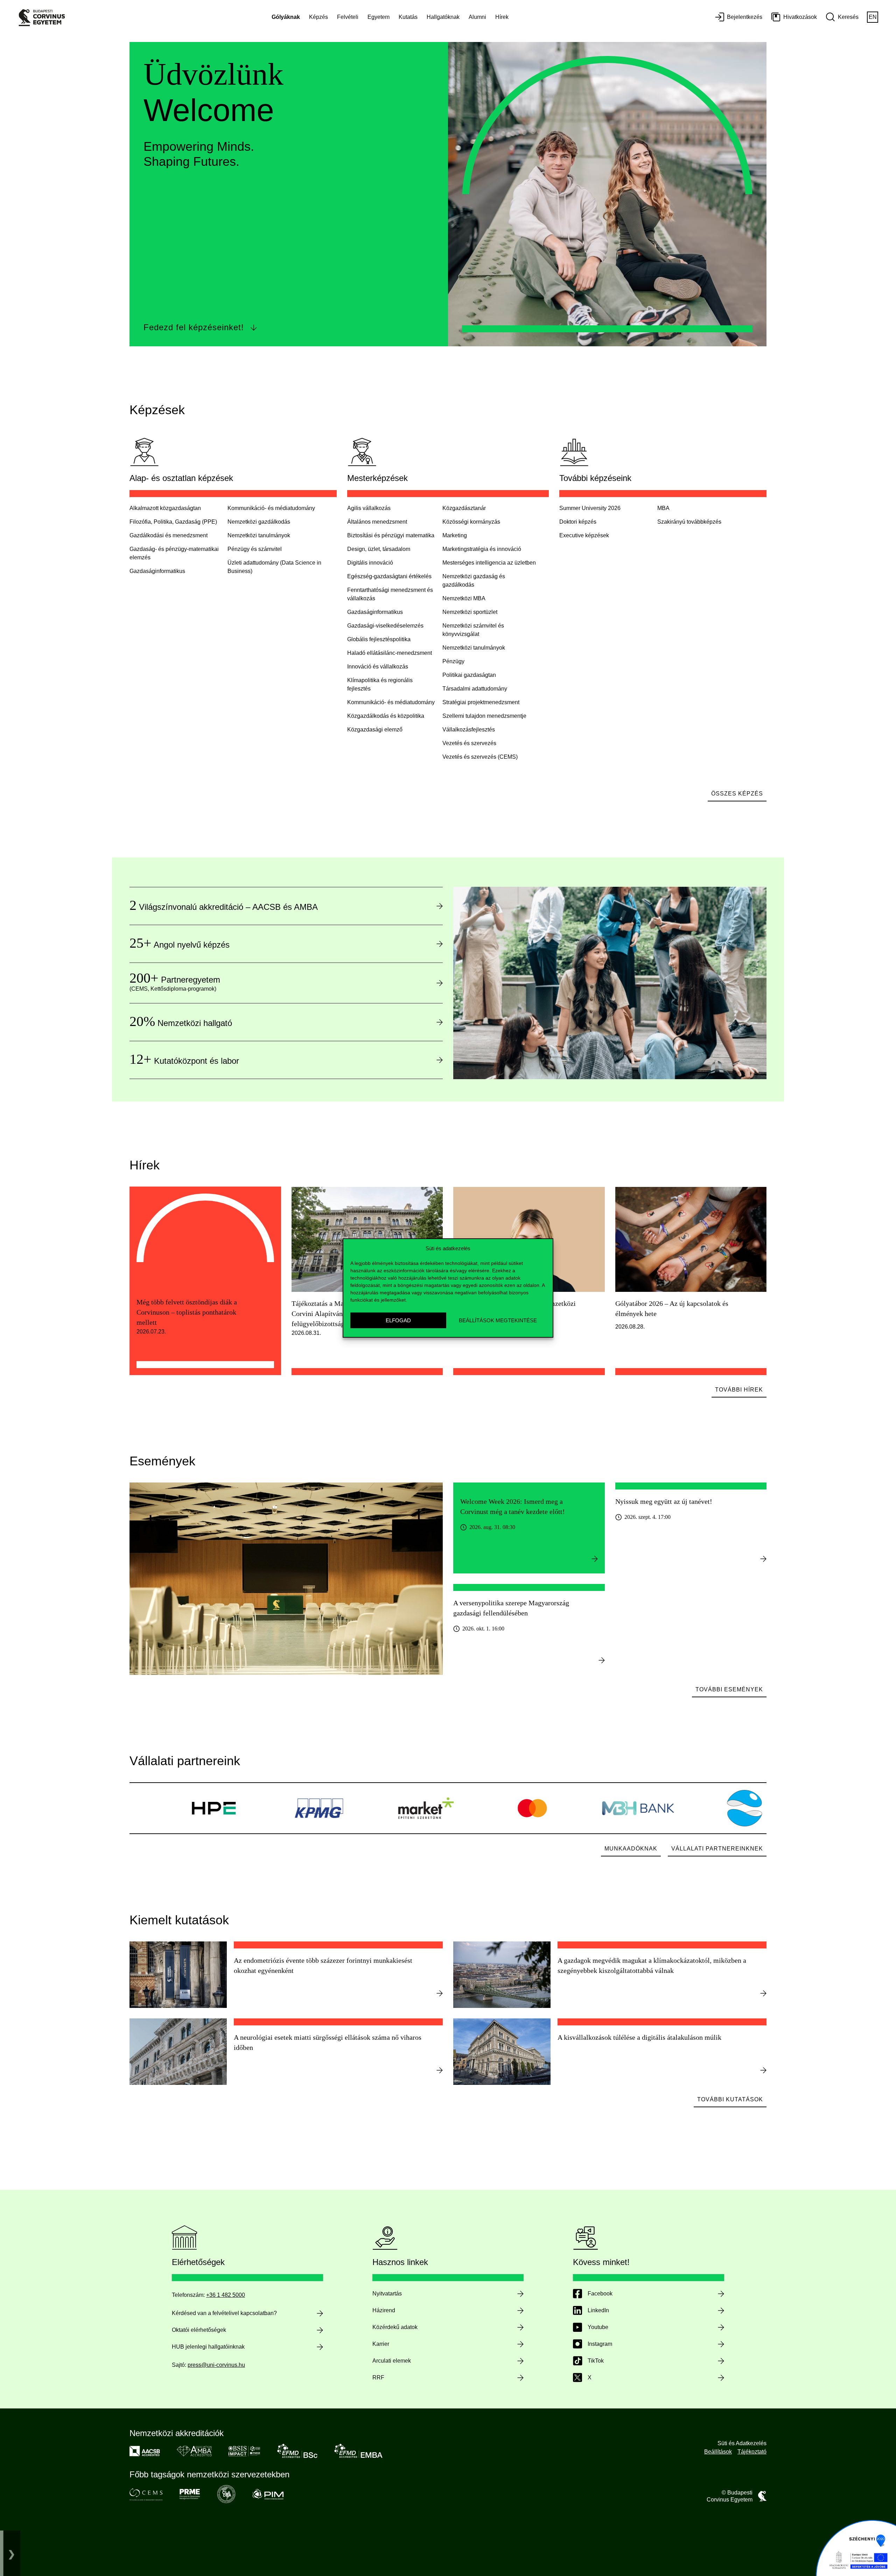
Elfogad (398, 1320)
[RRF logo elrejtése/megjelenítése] (12, 2553)
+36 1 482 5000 (226, 2295)
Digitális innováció (370, 563)
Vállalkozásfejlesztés (469, 730)
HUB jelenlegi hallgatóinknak (208, 2347)
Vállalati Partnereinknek (717, 1849)
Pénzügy (453, 661)
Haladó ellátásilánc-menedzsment (390, 653)
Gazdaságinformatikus (375, 612)
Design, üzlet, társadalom (379, 549)
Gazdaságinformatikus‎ (157, 571)
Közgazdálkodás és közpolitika (386, 716)
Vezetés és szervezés (469, 743)
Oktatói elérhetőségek (199, 2330)
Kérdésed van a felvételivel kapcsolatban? (224, 2313)
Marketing (455, 535)
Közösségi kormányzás (471, 522)
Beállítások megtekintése (498, 1320)
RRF (378, 2377)
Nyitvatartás (387, 2294)
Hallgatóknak (443, 17)
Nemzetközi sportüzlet (470, 612)
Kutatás (408, 17)
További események (729, 1689)
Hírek (502, 17)
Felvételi (348, 17)
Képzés (318, 17)
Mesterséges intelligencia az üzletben (489, 563)
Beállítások (718, 2452)
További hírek (739, 1390)
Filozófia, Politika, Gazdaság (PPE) (173, 522)
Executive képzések (584, 535)
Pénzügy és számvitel (255, 549)
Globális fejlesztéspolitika (379, 639)
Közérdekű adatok (395, 2327)
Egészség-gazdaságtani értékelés (389, 576)
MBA (663, 508)
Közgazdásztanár (464, 508)
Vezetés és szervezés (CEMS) (480, 757)
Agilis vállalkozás (369, 508)
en (873, 17)
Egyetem (379, 17)
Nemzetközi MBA (464, 598)
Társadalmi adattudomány (475, 689)
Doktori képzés (578, 522)
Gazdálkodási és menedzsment (169, 535)
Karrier (381, 2344)
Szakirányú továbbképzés (689, 522)
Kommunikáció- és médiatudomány (271, 508)
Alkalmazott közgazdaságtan (165, 508)
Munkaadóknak (631, 1849)
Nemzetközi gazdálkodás (259, 522)
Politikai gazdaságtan (469, 675)
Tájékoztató (752, 2452)
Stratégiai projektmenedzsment (481, 702)
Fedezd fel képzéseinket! (194, 327)
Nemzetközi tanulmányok (259, 535)
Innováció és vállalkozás (378, 667)
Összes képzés (737, 794)
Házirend (384, 2310)
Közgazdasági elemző (375, 730)
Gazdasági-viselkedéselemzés (385, 626)
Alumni (477, 17)
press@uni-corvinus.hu (216, 2365)
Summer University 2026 (590, 508)
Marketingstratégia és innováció (482, 549)
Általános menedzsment (377, 522)
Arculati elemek (392, 2361)
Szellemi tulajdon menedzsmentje (484, 716)
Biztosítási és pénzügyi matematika (391, 535)
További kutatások (730, 2099)
